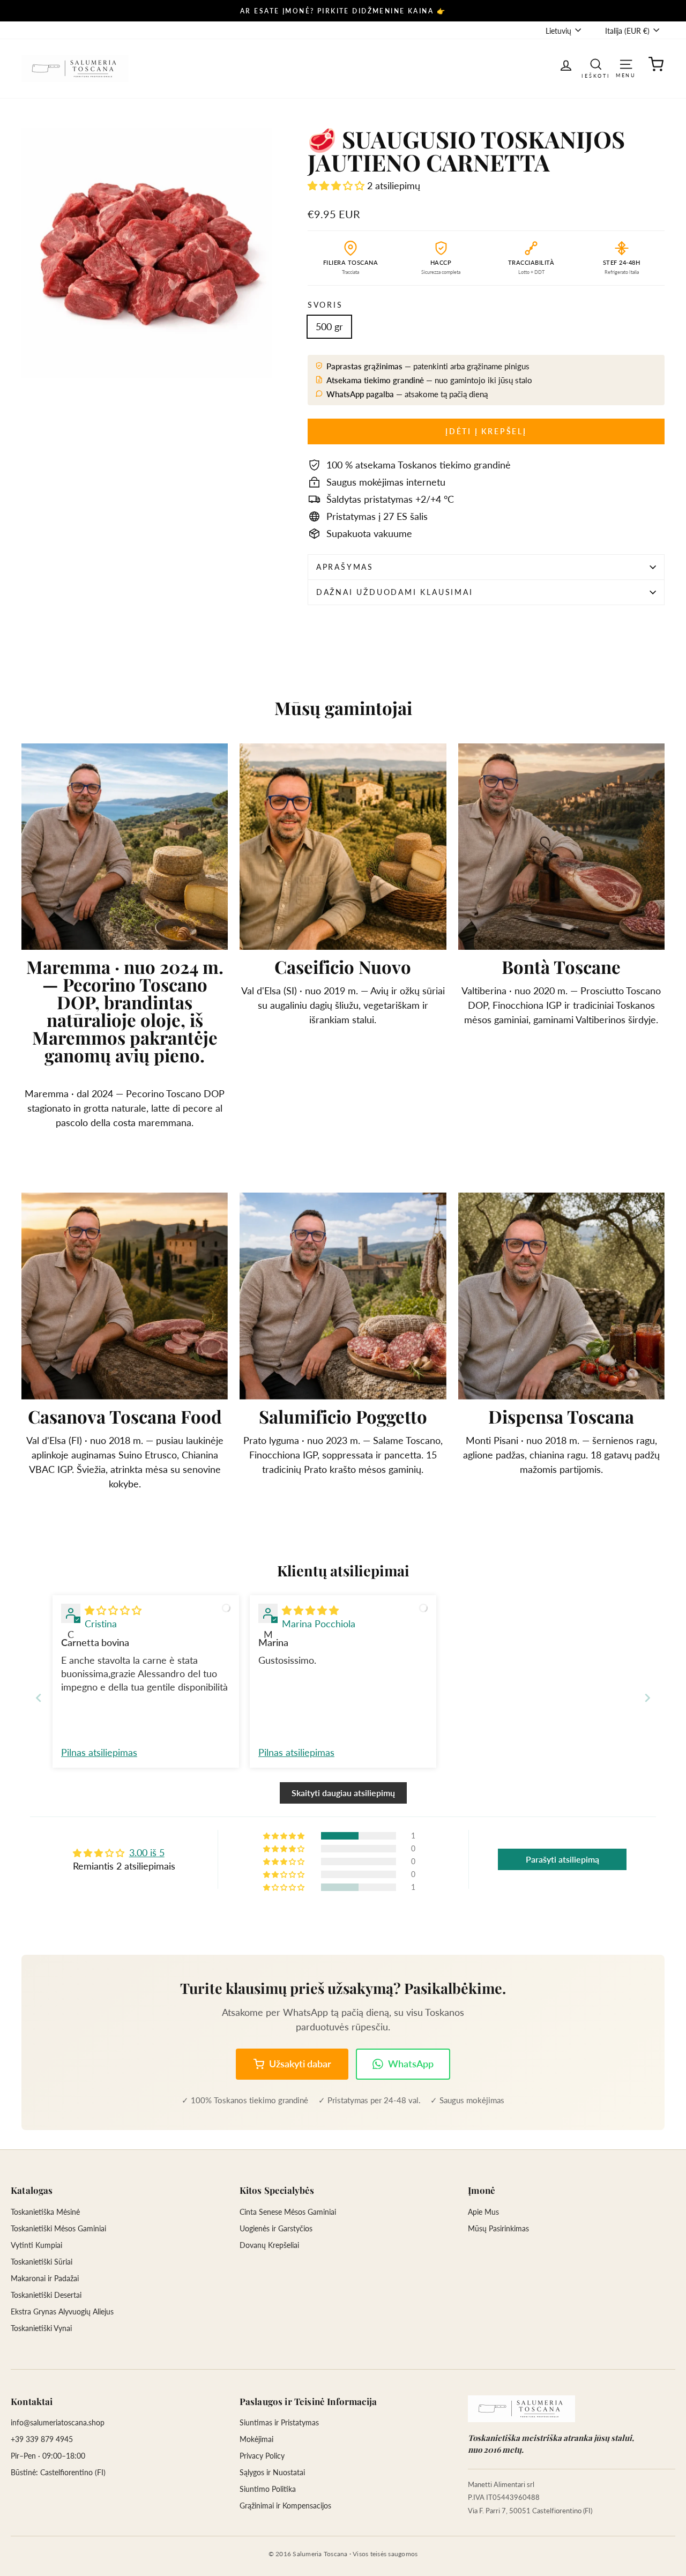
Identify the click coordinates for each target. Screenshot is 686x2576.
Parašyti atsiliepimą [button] (562, 1859)
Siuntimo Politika (268, 2489)
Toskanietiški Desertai (46, 2295)
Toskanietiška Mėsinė (45, 2212)
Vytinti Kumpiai (36, 2245)
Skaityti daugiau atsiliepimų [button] (343, 1793)
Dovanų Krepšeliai (269, 2245)
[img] (113, 1610)
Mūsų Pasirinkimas (498, 2228)
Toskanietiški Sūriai (42, 2262)
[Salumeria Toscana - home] (521, 2409)
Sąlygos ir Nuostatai (272, 2472)
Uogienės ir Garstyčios (276, 2228)
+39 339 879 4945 (42, 2439)
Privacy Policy (262, 2456)
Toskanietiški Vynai (41, 2328)
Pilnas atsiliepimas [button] (99, 1752)
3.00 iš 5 (147, 1852)
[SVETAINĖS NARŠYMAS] (626, 64)
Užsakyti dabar (300, 2064)
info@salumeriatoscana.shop (58, 2422)
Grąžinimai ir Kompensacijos (285, 2506)
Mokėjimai (256, 2439)
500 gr (329, 326)
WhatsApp (411, 2064)
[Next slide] (647, 1698)
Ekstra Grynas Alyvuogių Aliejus (62, 2311)
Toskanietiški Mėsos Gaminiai (58, 2228)
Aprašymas (345, 567)
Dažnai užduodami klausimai (395, 592)
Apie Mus (483, 2212)
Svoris (325, 305)
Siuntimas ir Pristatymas (279, 2422)
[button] (337, 185)
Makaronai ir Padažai (45, 2278)
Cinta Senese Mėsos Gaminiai (288, 2212)
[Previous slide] (39, 1698)
